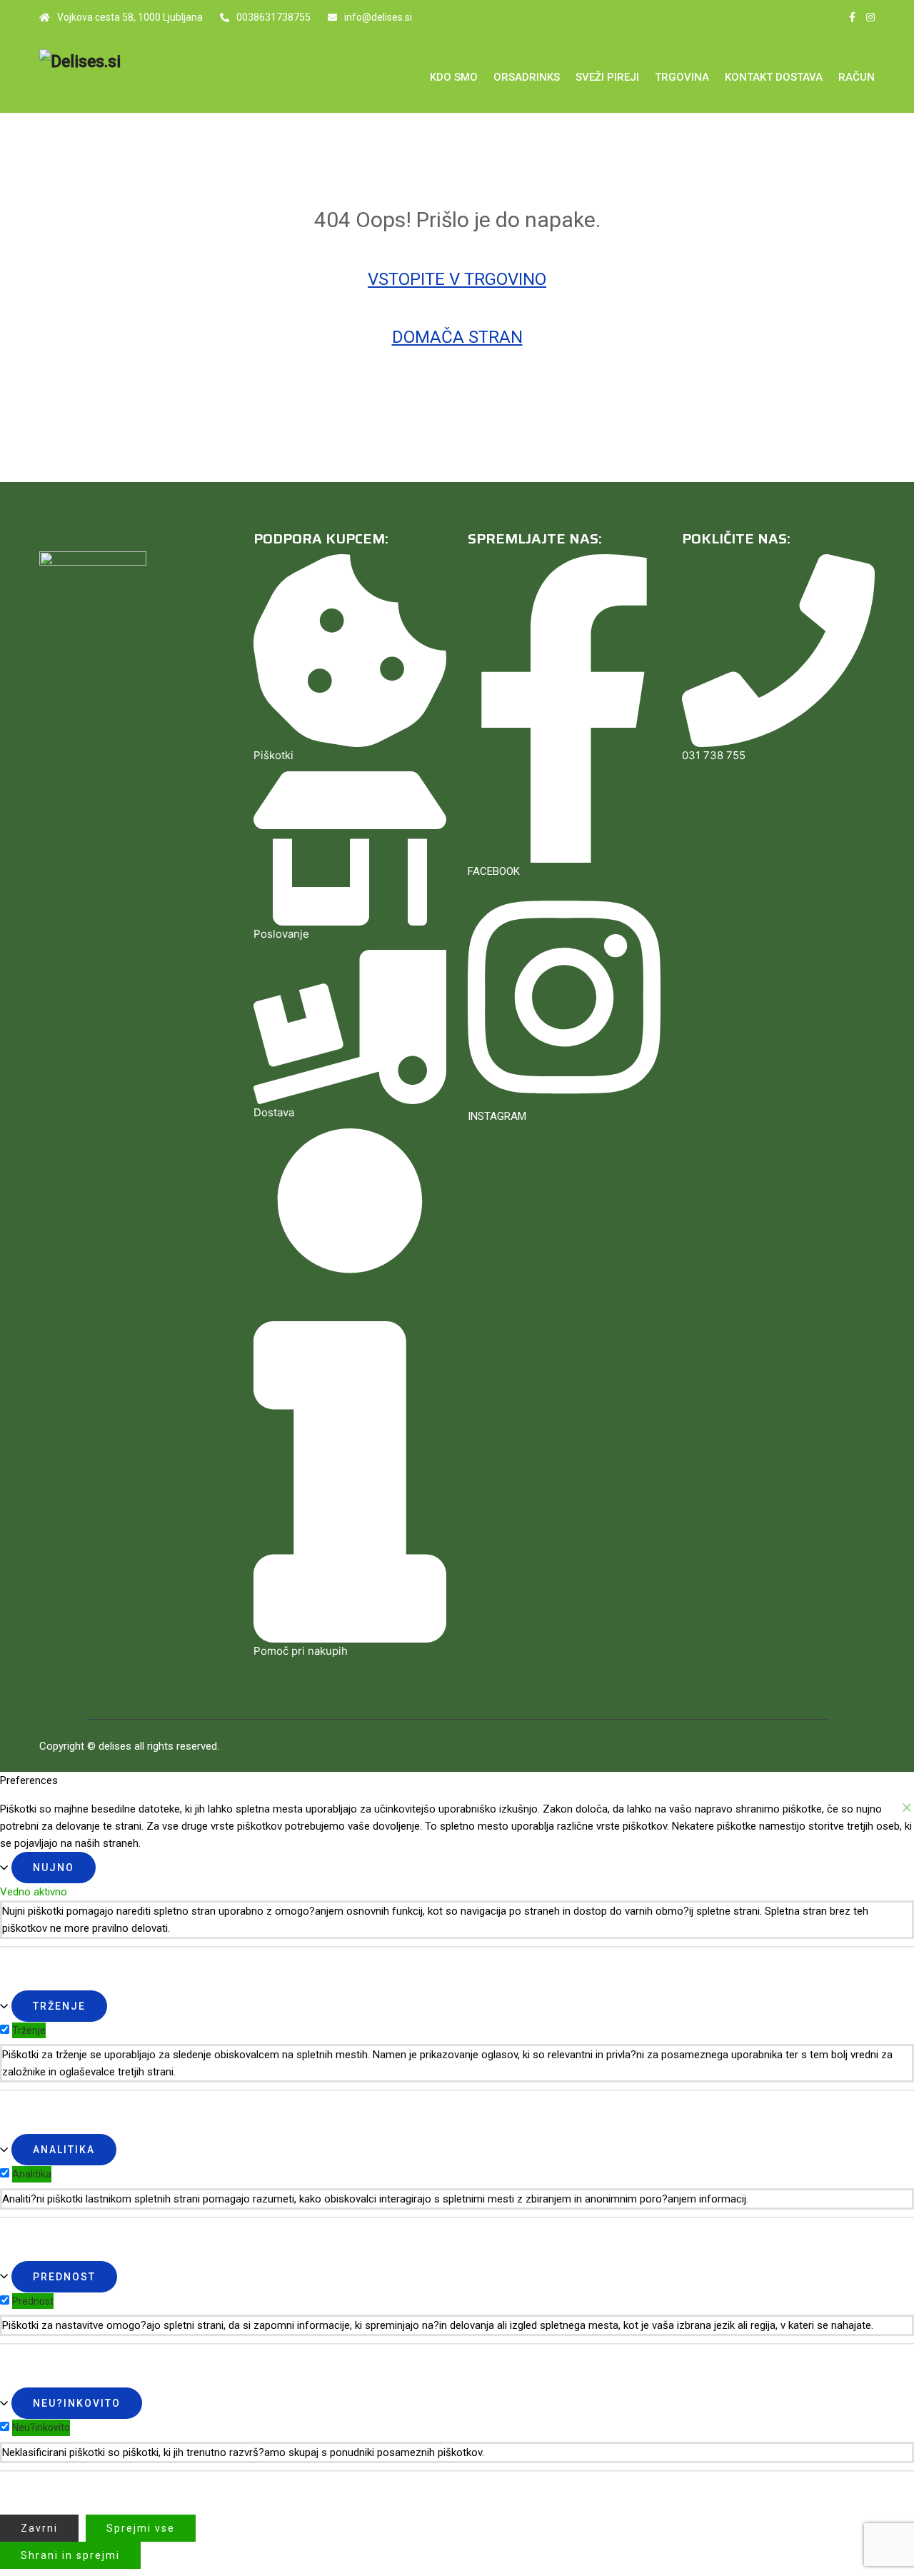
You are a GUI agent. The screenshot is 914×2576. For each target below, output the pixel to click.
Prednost (64, 2277)
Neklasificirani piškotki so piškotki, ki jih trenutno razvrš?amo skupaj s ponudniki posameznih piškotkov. (243, 2452)
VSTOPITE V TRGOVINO (457, 279)
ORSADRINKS (527, 77)
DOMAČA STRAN (457, 337)
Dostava (274, 1112)
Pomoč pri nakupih (301, 1651)
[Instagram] (870, 17)
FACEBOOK (494, 871)
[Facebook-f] (852, 17)
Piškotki (273, 755)
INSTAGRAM (497, 1116)
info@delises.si (378, 17)
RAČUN (857, 77)
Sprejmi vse (141, 2528)
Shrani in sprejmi (70, 2555)
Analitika (64, 2150)
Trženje (59, 2006)
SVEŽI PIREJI (607, 77)
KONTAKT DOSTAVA (774, 77)
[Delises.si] (136, 62)
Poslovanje (281, 934)
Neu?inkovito (77, 2403)
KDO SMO (454, 77)
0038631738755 (273, 17)
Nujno (54, 1868)
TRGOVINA (682, 77)
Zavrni (39, 2528)
